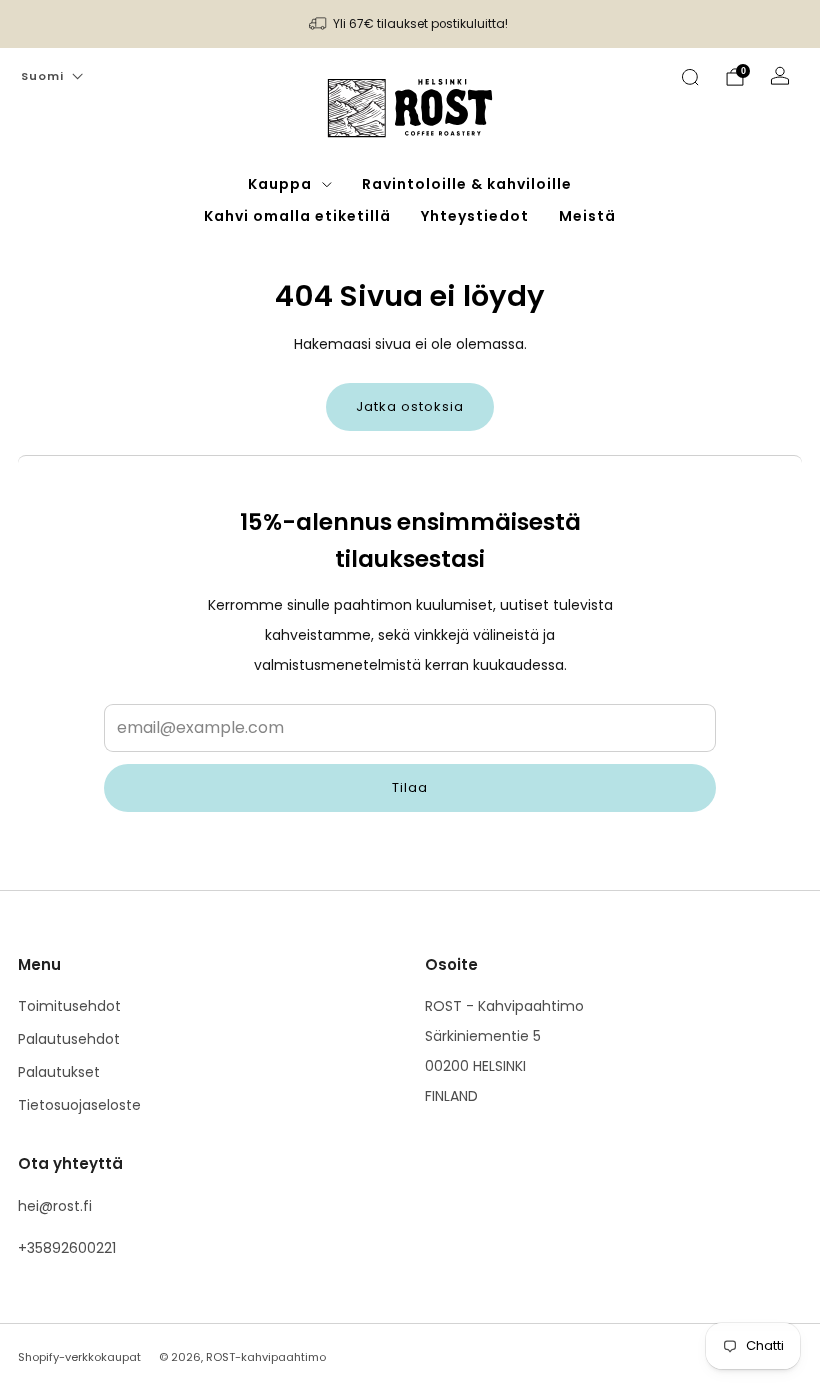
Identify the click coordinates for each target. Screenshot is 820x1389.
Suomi (42, 76)
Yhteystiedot (475, 216)
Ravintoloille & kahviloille (467, 184)
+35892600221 (67, 1248)
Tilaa (410, 787)
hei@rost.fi (55, 1206)
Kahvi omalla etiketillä (297, 216)
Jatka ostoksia (410, 406)
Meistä (587, 216)
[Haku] (690, 77)
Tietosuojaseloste (79, 1105)
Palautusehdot (69, 1039)
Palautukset (59, 1072)
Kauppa (280, 184)
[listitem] (410, 24)
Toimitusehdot (69, 1006)
